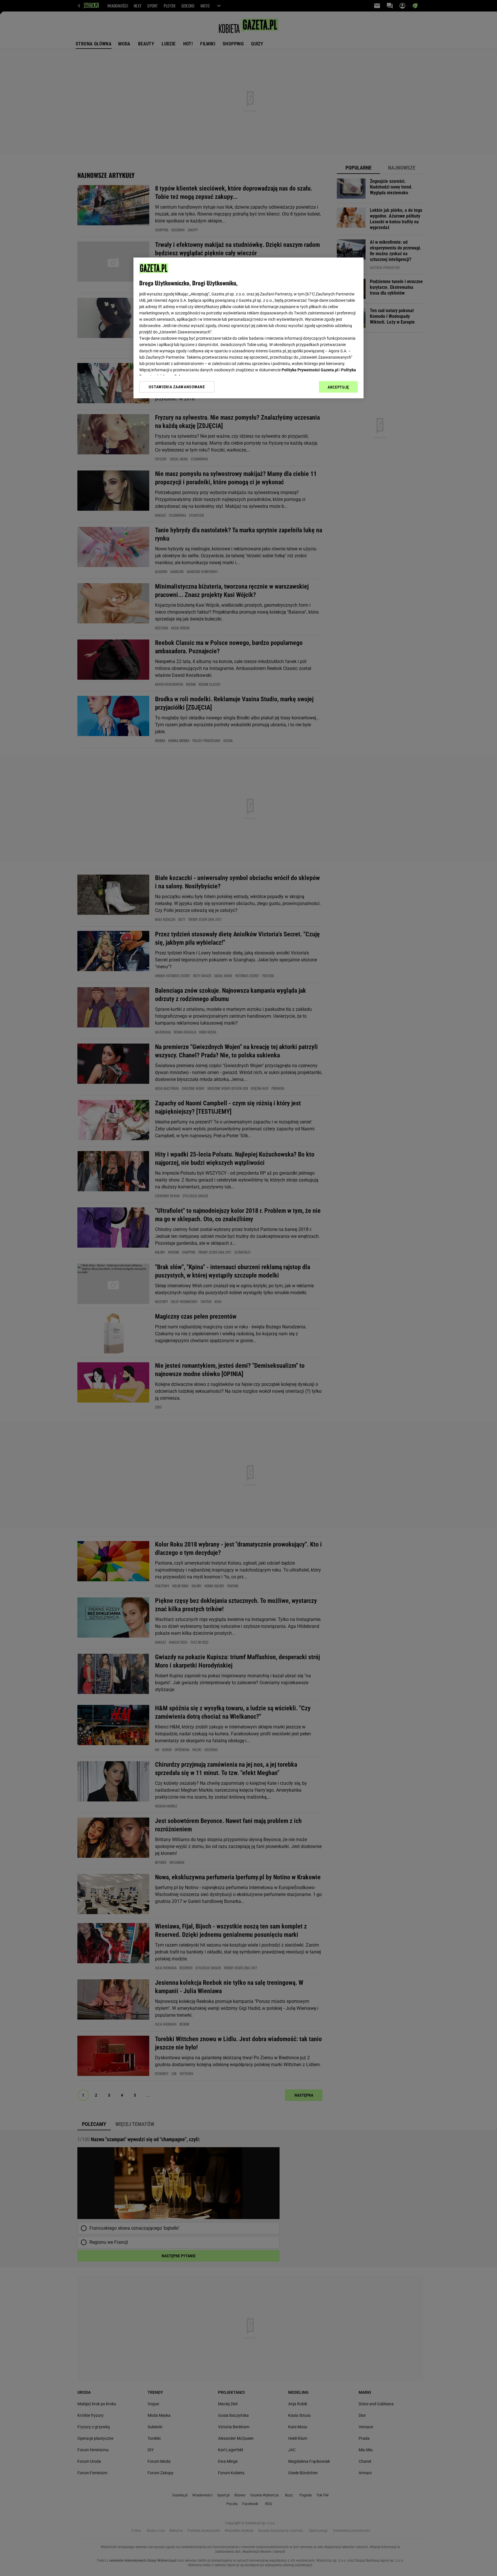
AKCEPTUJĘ (338, 387)
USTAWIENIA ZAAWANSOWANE (177, 387)
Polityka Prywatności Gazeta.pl (310, 370)
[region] (248, 328)
